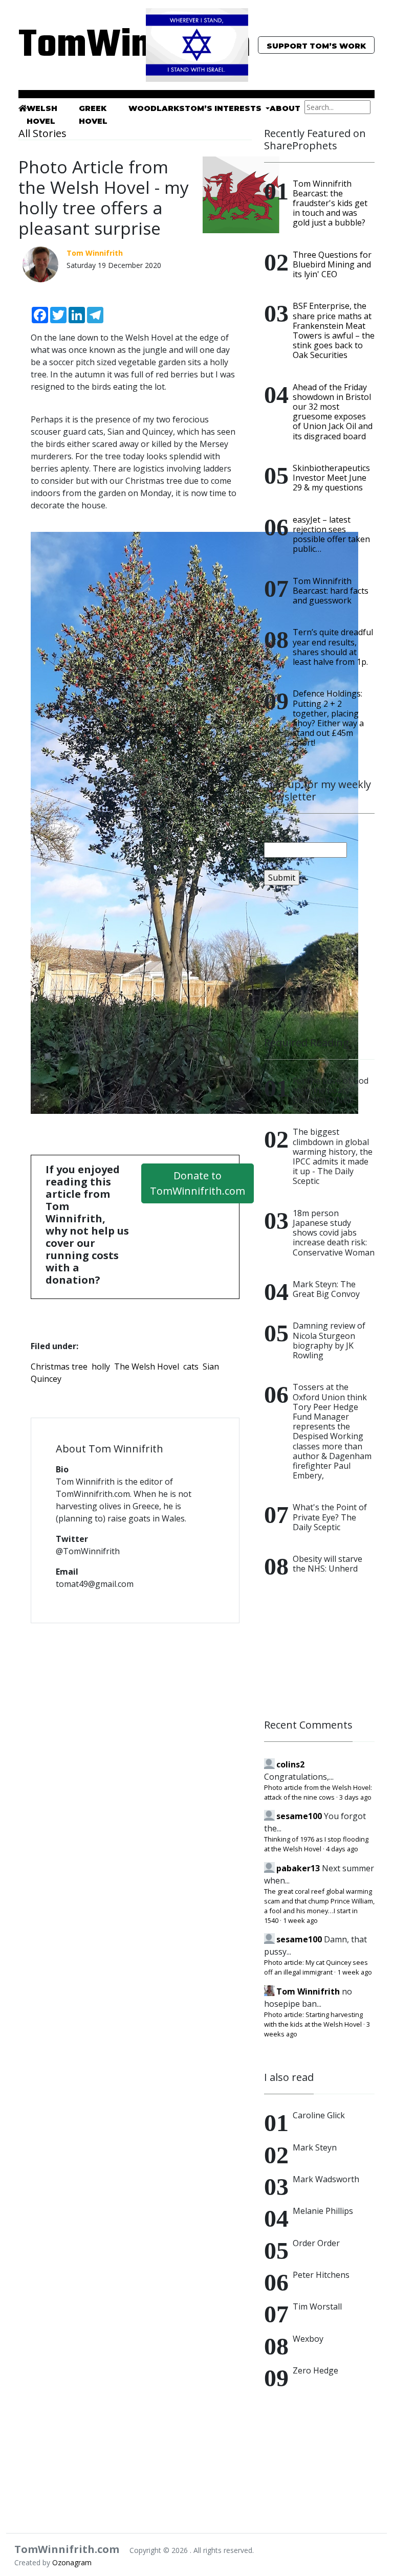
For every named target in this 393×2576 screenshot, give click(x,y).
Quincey (46, 1379)
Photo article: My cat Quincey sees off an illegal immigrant (316, 1967)
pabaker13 (298, 1868)
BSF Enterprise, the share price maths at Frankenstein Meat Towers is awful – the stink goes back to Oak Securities (334, 330)
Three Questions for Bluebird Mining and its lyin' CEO (332, 264)
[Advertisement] (319, 961)
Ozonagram (72, 2562)
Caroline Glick (319, 2115)
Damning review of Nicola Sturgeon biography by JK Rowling (329, 1340)
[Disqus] (135, 1763)
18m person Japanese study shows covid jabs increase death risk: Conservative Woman (334, 1233)
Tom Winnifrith (308, 1991)
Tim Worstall (317, 2306)
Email (274, 836)
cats (191, 1367)
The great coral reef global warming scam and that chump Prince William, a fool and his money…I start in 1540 (319, 1906)
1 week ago (300, 1920)
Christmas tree (59, 1367)
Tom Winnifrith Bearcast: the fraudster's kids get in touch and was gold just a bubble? (330, 203)
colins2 (290, 1764)
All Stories (42, 133)
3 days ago (355, 1797)
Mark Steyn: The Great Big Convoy (326, 1289)
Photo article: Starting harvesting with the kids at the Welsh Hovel (313, 2019)
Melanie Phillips (323, 2211)
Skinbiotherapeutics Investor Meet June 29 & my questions (331, 478)
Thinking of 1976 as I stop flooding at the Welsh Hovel (316, 1844)
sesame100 (299, 1816)
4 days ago (342, 1849)
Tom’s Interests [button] (224, 108)
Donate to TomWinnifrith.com (198, 1183)
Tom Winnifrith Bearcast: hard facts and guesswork (331, 591)
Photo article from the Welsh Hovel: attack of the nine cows (318, 1792)
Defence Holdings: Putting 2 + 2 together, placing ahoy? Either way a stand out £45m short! (328, 718)
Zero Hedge (315, 2370)
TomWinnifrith (74, 46)
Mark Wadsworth (326, 2179)
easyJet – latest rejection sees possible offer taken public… (331, 534)
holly (101, 1367)
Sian (211, 1367)
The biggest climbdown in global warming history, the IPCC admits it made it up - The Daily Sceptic (333, 1156)
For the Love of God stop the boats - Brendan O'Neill (331, 1090)
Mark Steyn (315, 2147)
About (285, 108)
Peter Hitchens (321, 2275)
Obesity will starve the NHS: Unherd (327, 1564)
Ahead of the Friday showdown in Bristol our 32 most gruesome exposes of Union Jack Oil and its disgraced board (333, 412)
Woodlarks (157, 108)
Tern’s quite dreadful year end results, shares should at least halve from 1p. (333, 647)
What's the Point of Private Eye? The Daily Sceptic (330, 1517)
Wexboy (308, 2339)
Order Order (316, 2243)
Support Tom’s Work (316, 46)
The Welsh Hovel (147, 1367)
